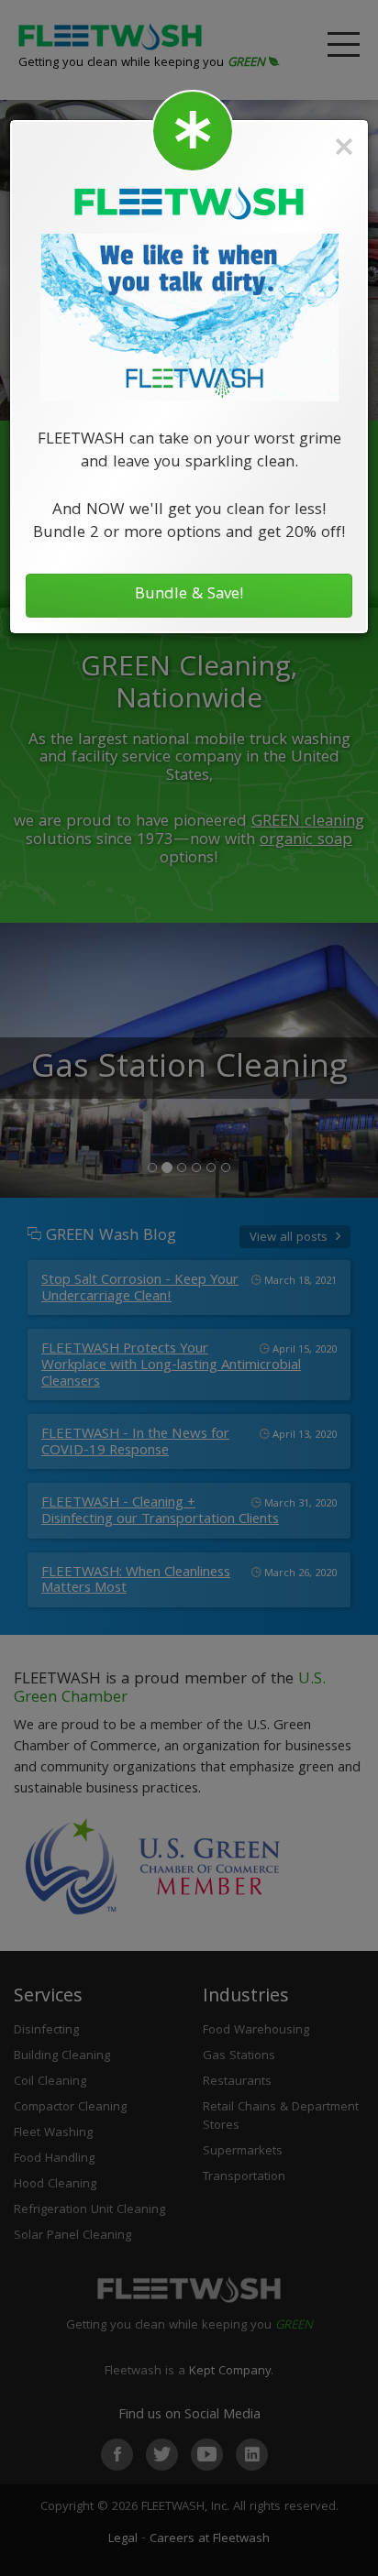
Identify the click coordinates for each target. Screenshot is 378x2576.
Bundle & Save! (189, 595)
